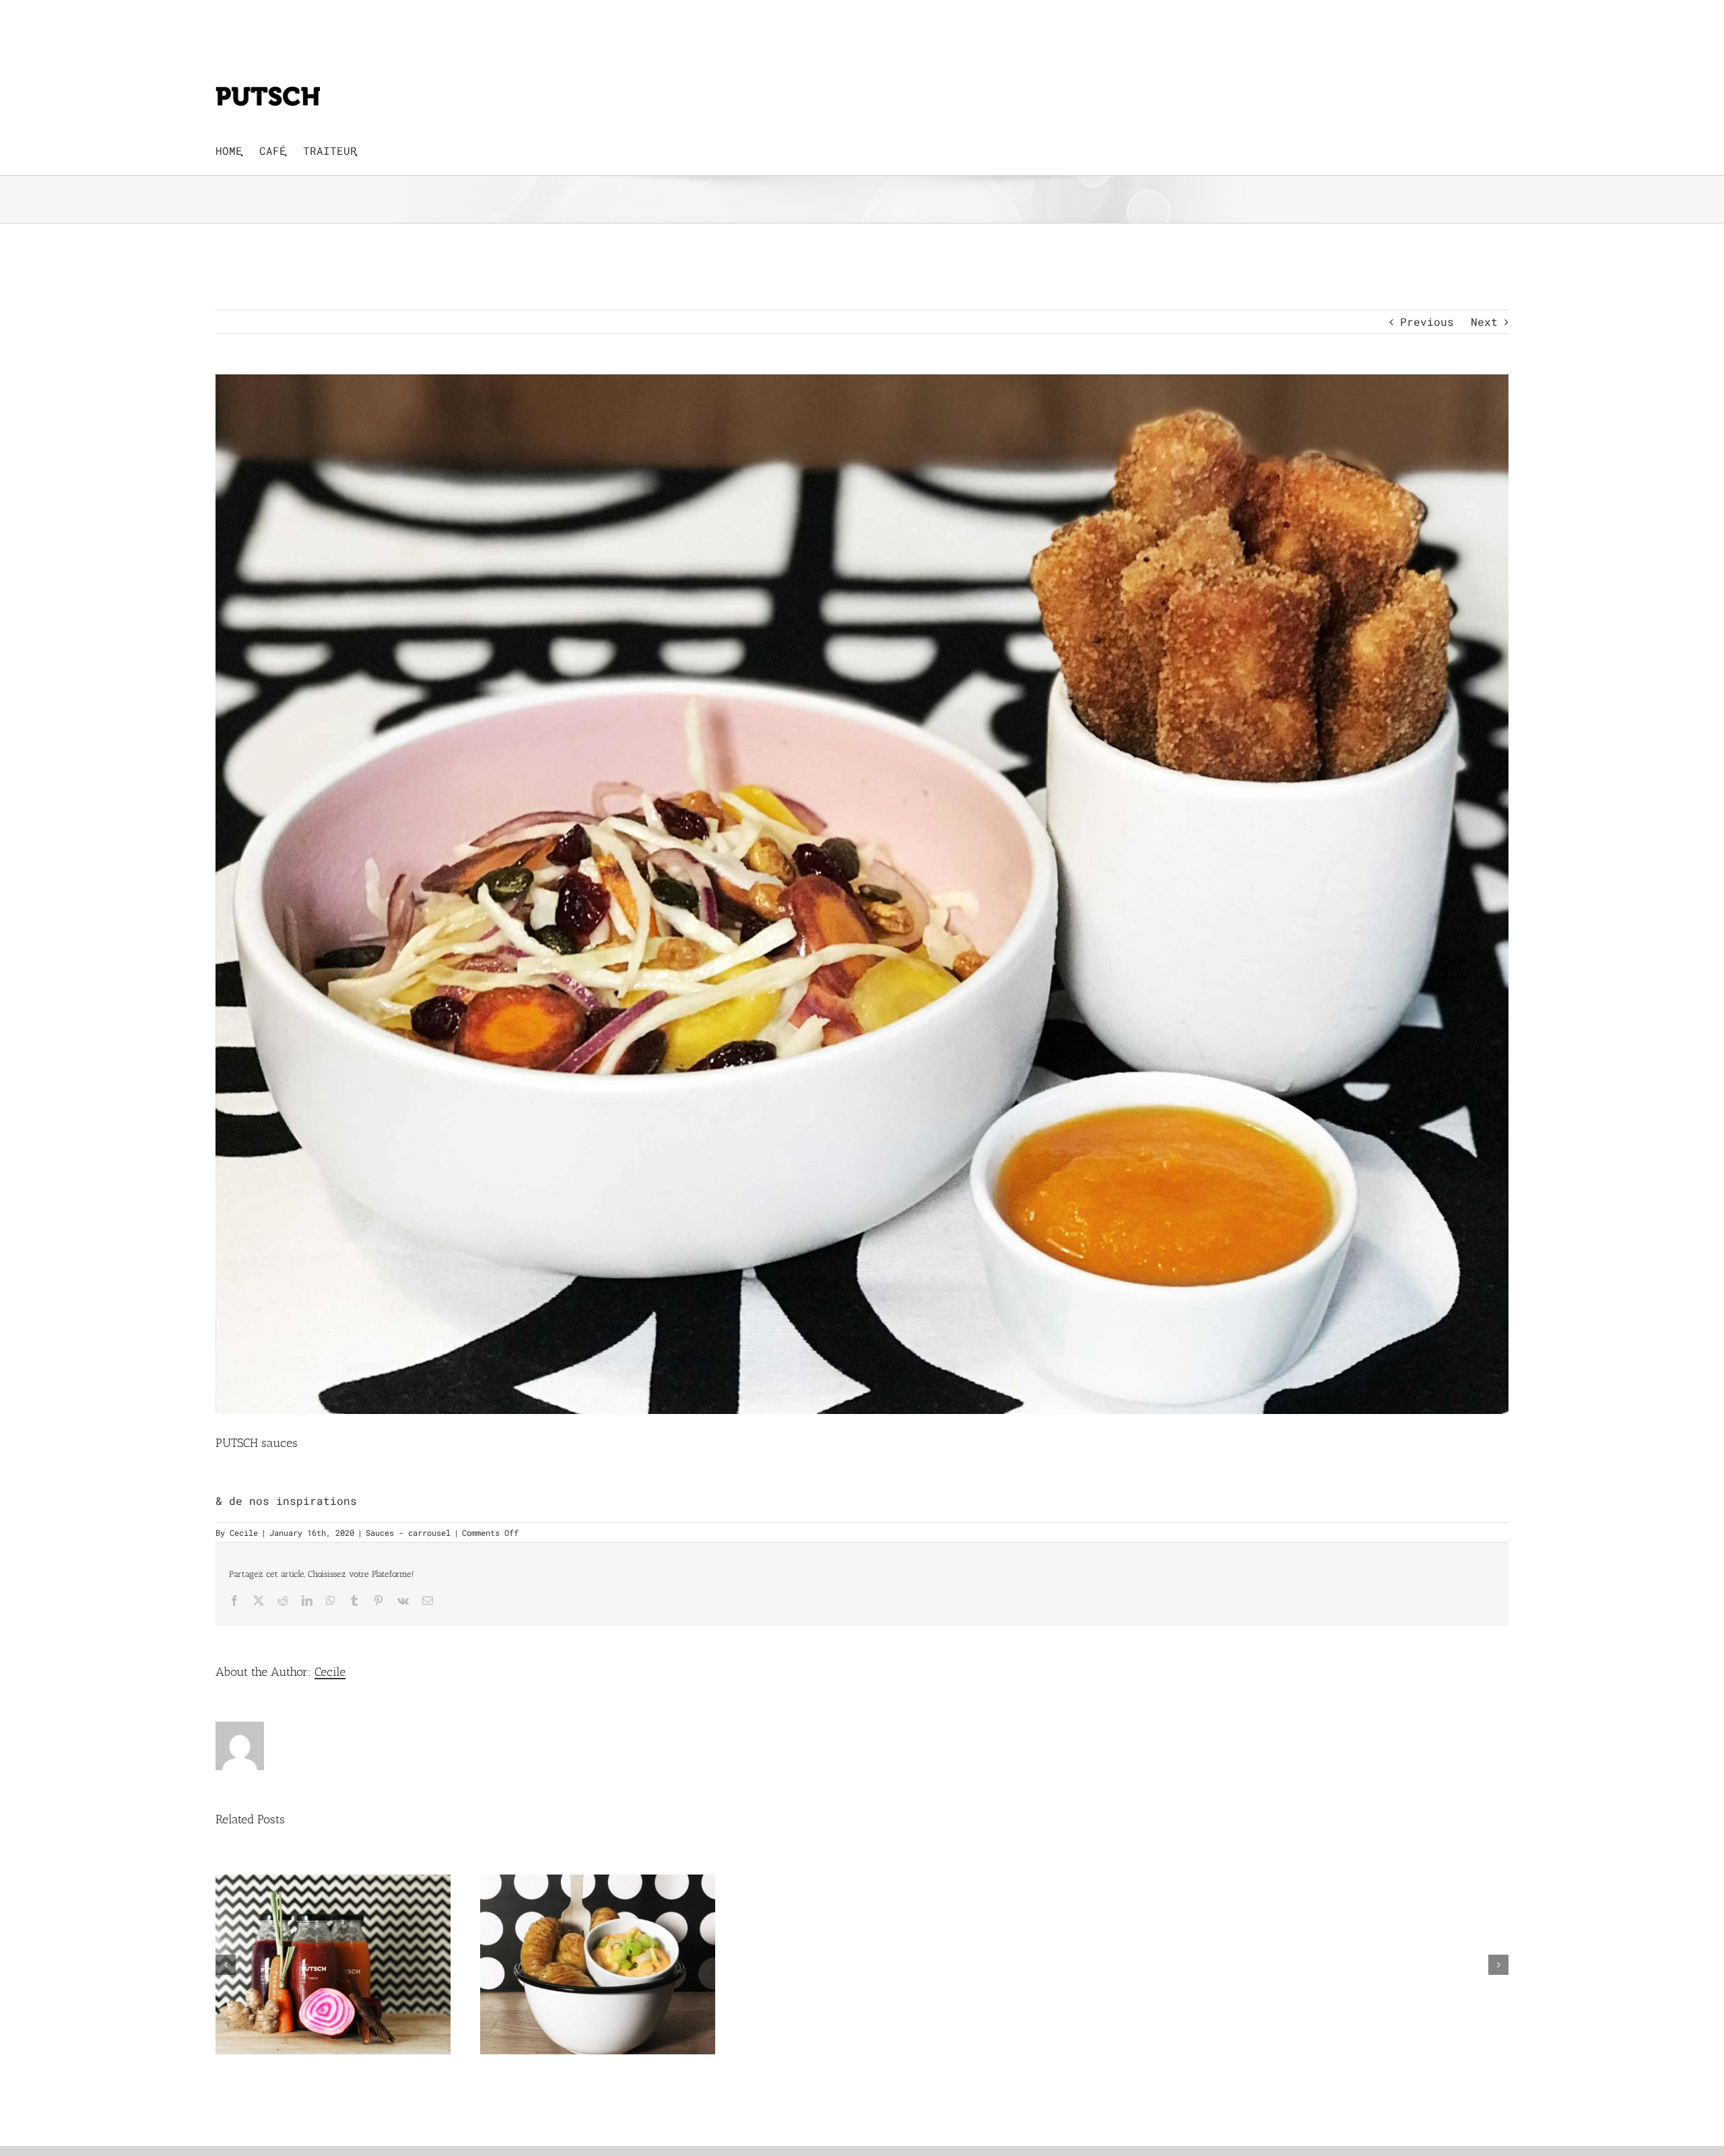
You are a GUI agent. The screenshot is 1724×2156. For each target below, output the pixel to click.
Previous (1427, 322)
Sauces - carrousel (408, 1532)
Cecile (244, 1532)
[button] (226, 1965)
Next (1484, 322)
